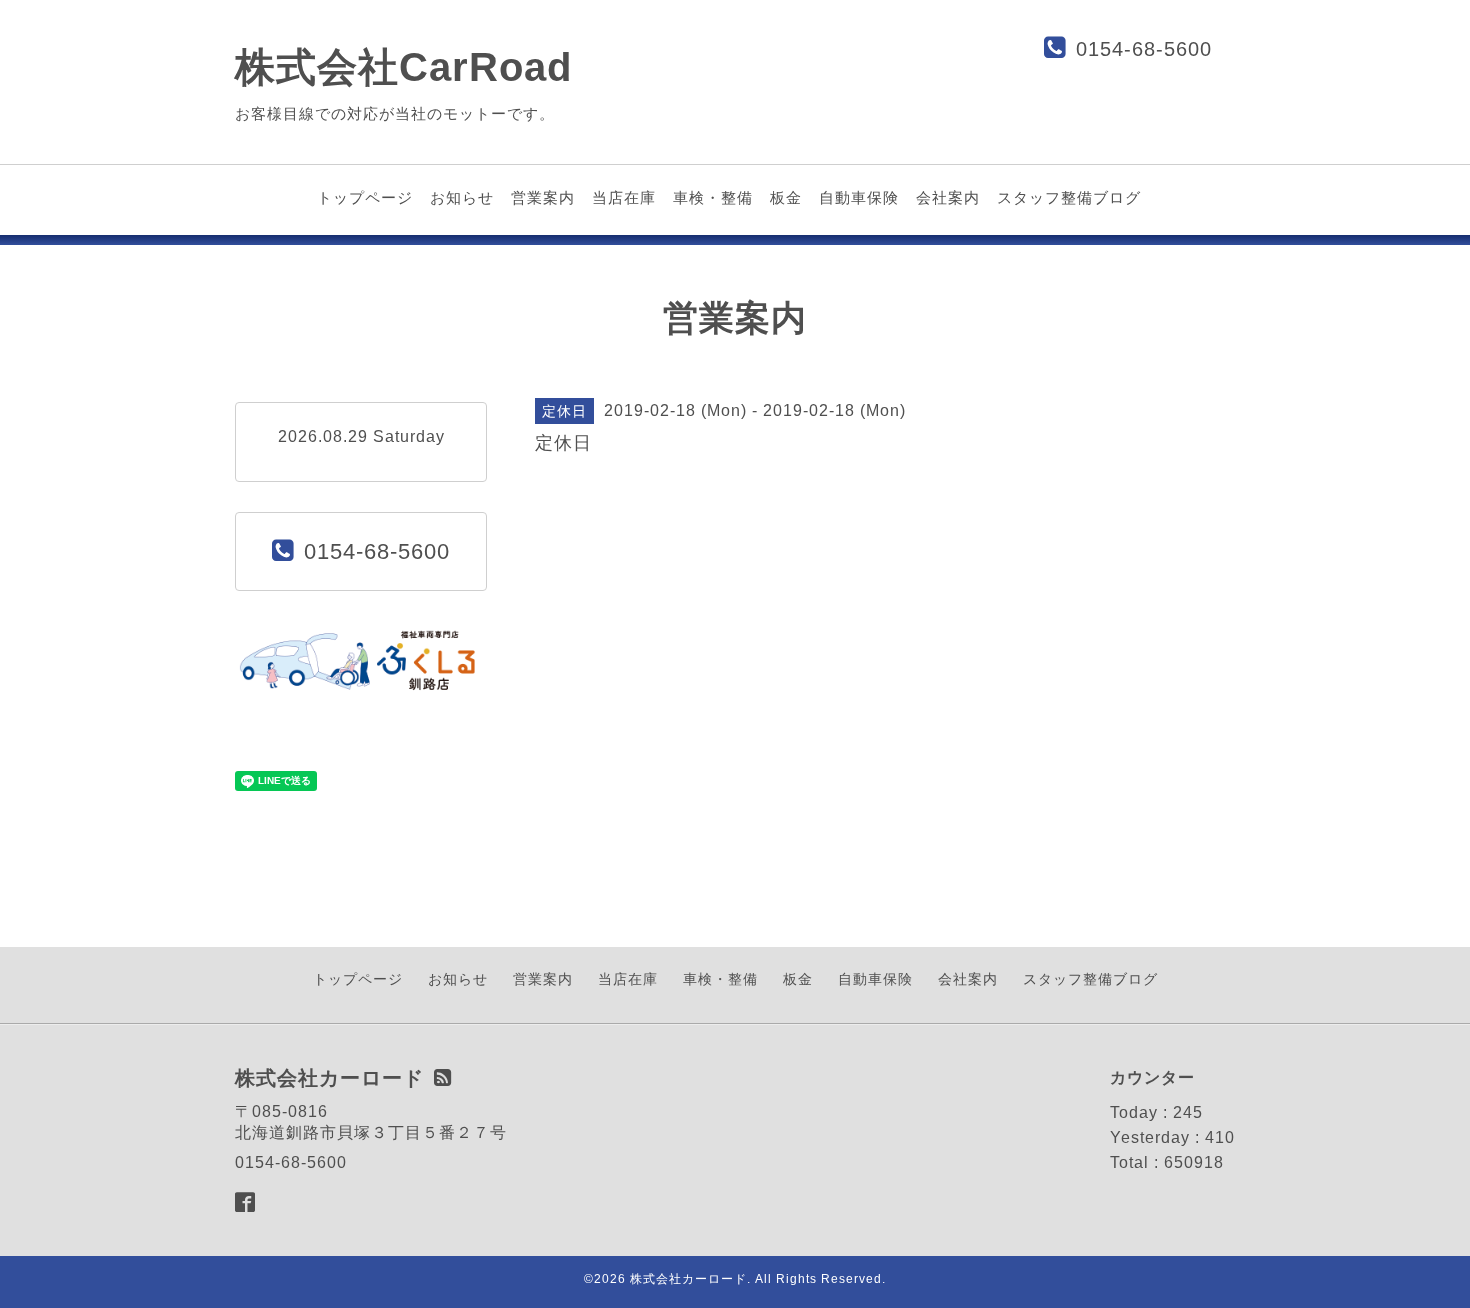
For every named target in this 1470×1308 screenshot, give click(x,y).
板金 (786, 197)
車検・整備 (713, 197)
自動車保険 (859, 197)
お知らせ (462, 197)
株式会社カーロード (688, 1279)
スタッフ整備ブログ (1069, 197)
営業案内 (543, 197)
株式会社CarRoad (403, 67)
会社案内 (948, 197)
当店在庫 (624, 197)
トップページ (365, 197)
